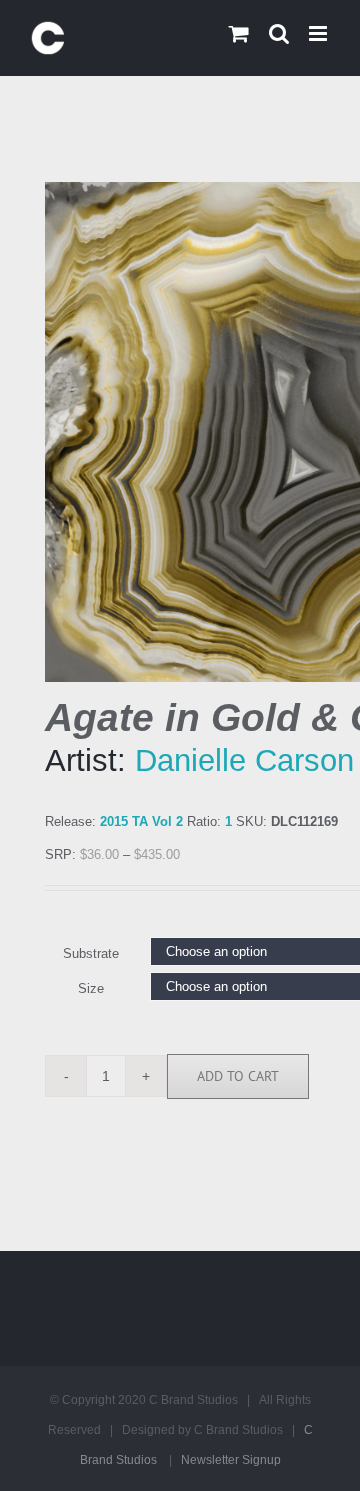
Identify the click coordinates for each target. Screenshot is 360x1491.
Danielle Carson (244, 760)
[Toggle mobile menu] (319, 33)
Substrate (91, 953)
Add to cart (238, 1076)
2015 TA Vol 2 (141, 821)
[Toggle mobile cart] (239, 33)
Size (91, 988)
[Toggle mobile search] (279, 33)
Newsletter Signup (231, 1460)
